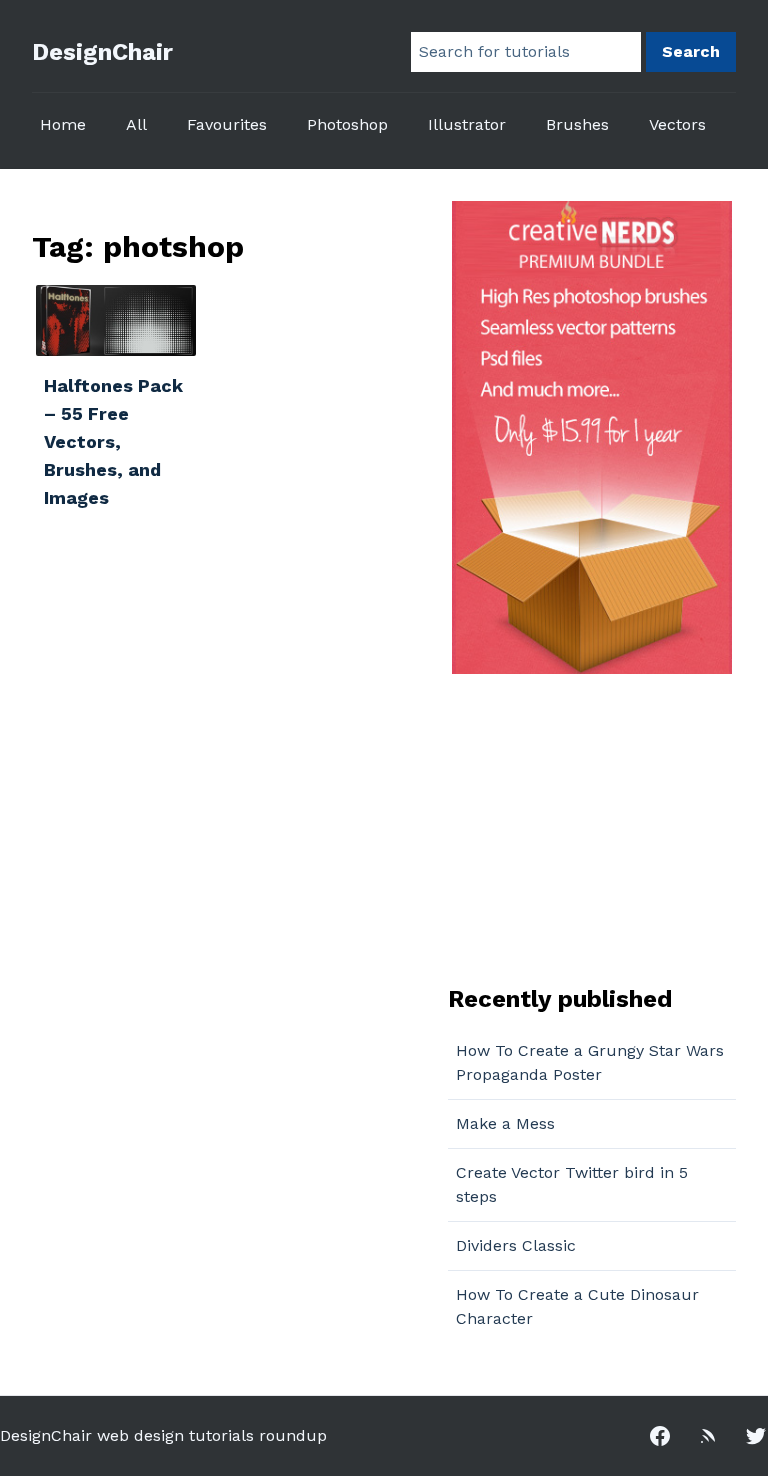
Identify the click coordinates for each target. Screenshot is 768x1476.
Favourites (227, 124)
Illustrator (467, 124)
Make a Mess (505, 1123)
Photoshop (347, 124)
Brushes (577, 124)
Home (63, 124)
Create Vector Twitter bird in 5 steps (572, 1184)
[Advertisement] (573, 827)
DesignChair (102, 52)
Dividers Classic (516, 1245)
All (136, 124)
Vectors (677, 124)
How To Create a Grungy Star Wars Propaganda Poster (590, 1062)
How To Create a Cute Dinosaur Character (577, 1306)
